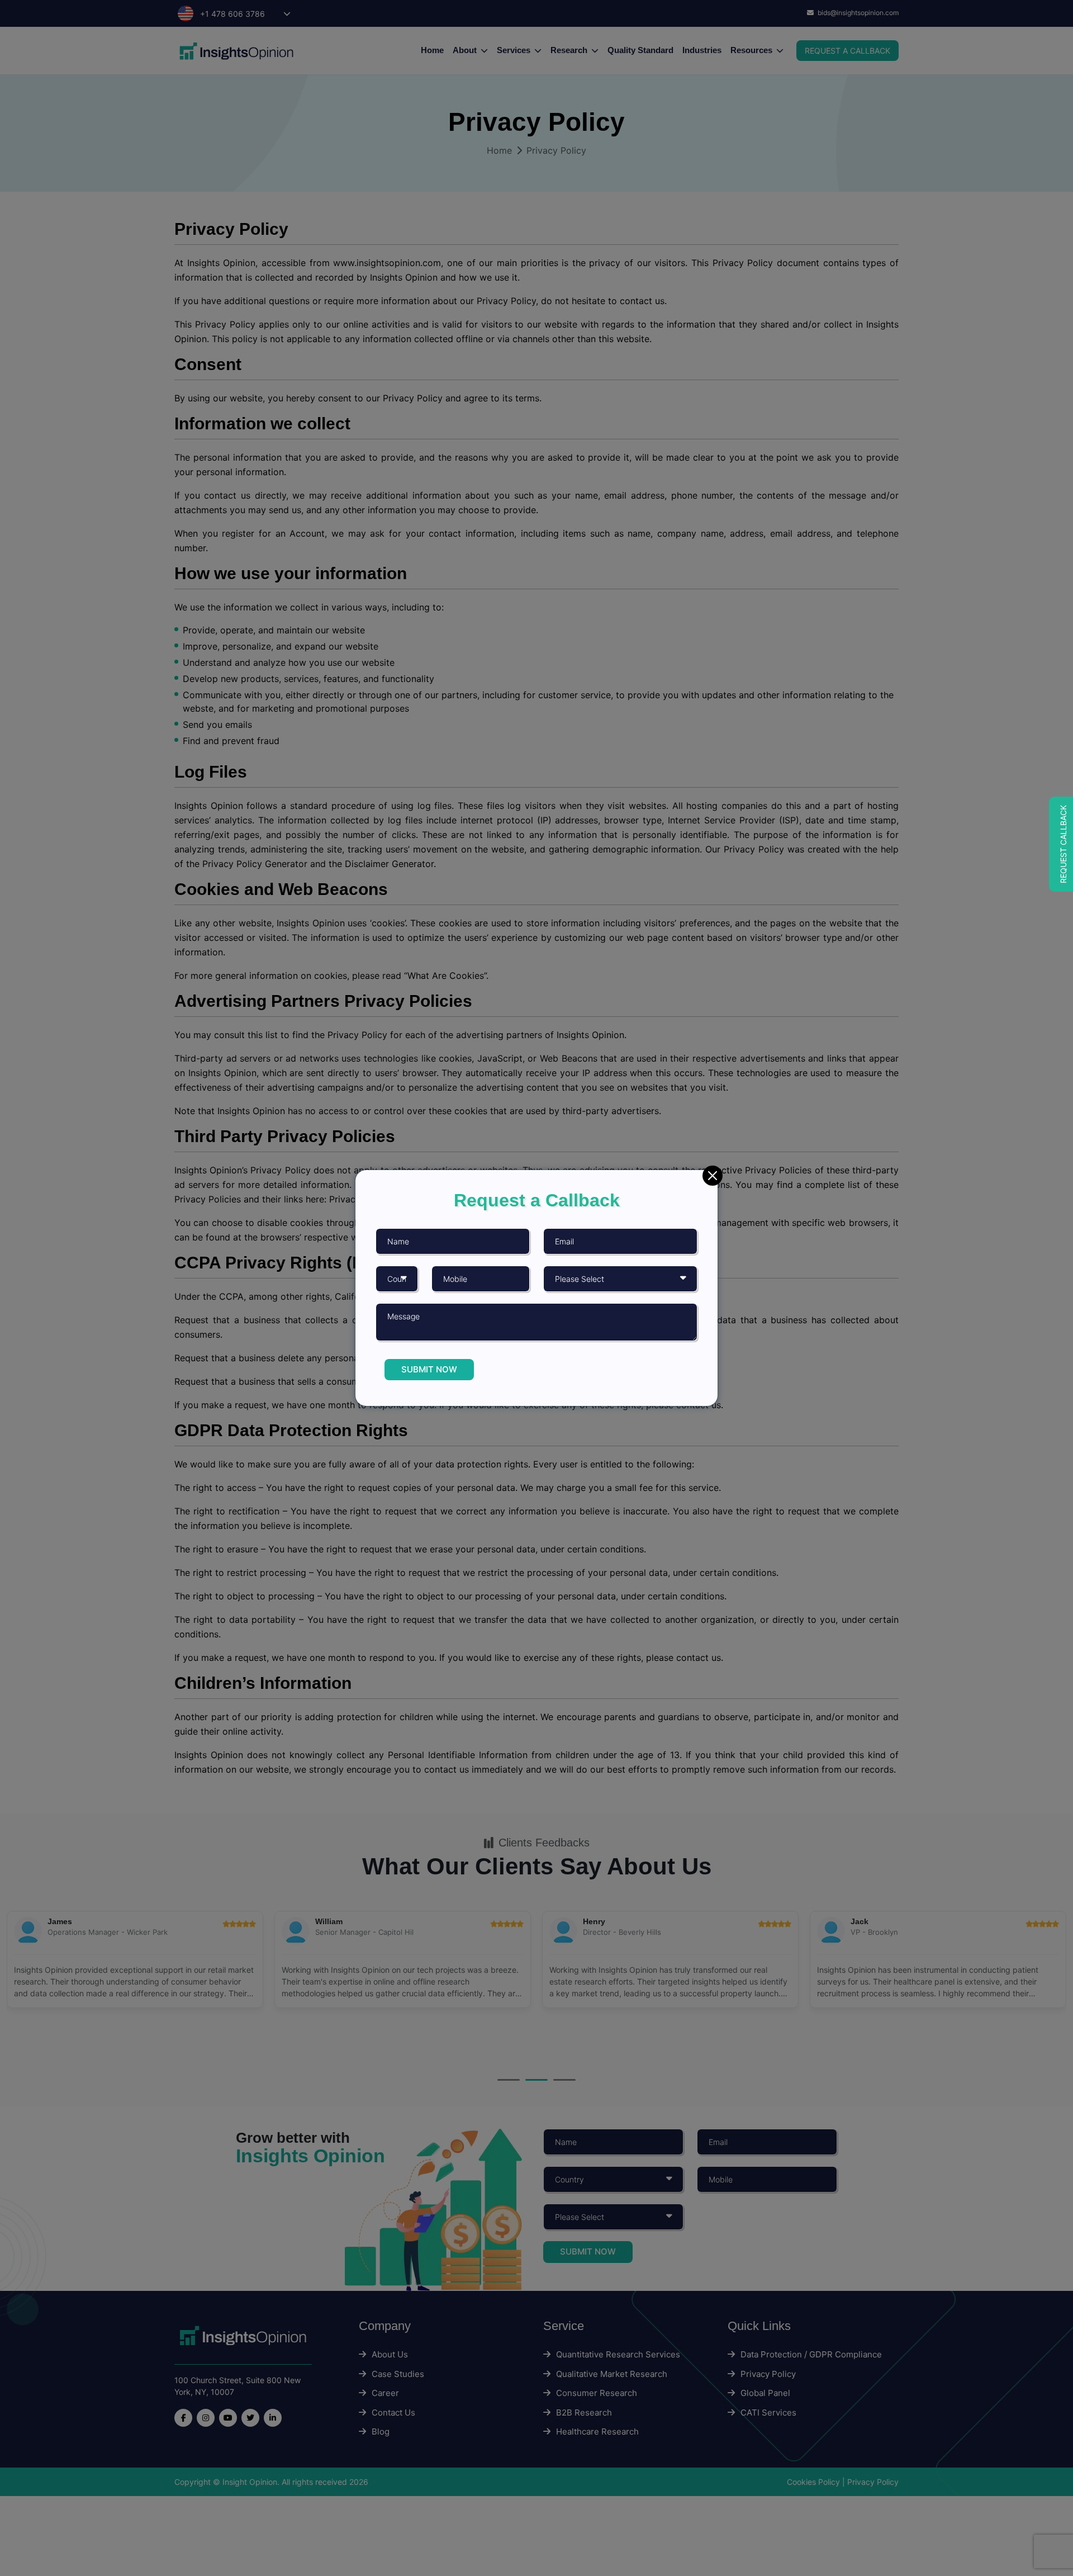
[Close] (713, 1176)
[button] (1061, 844)
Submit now (429, 1369)
